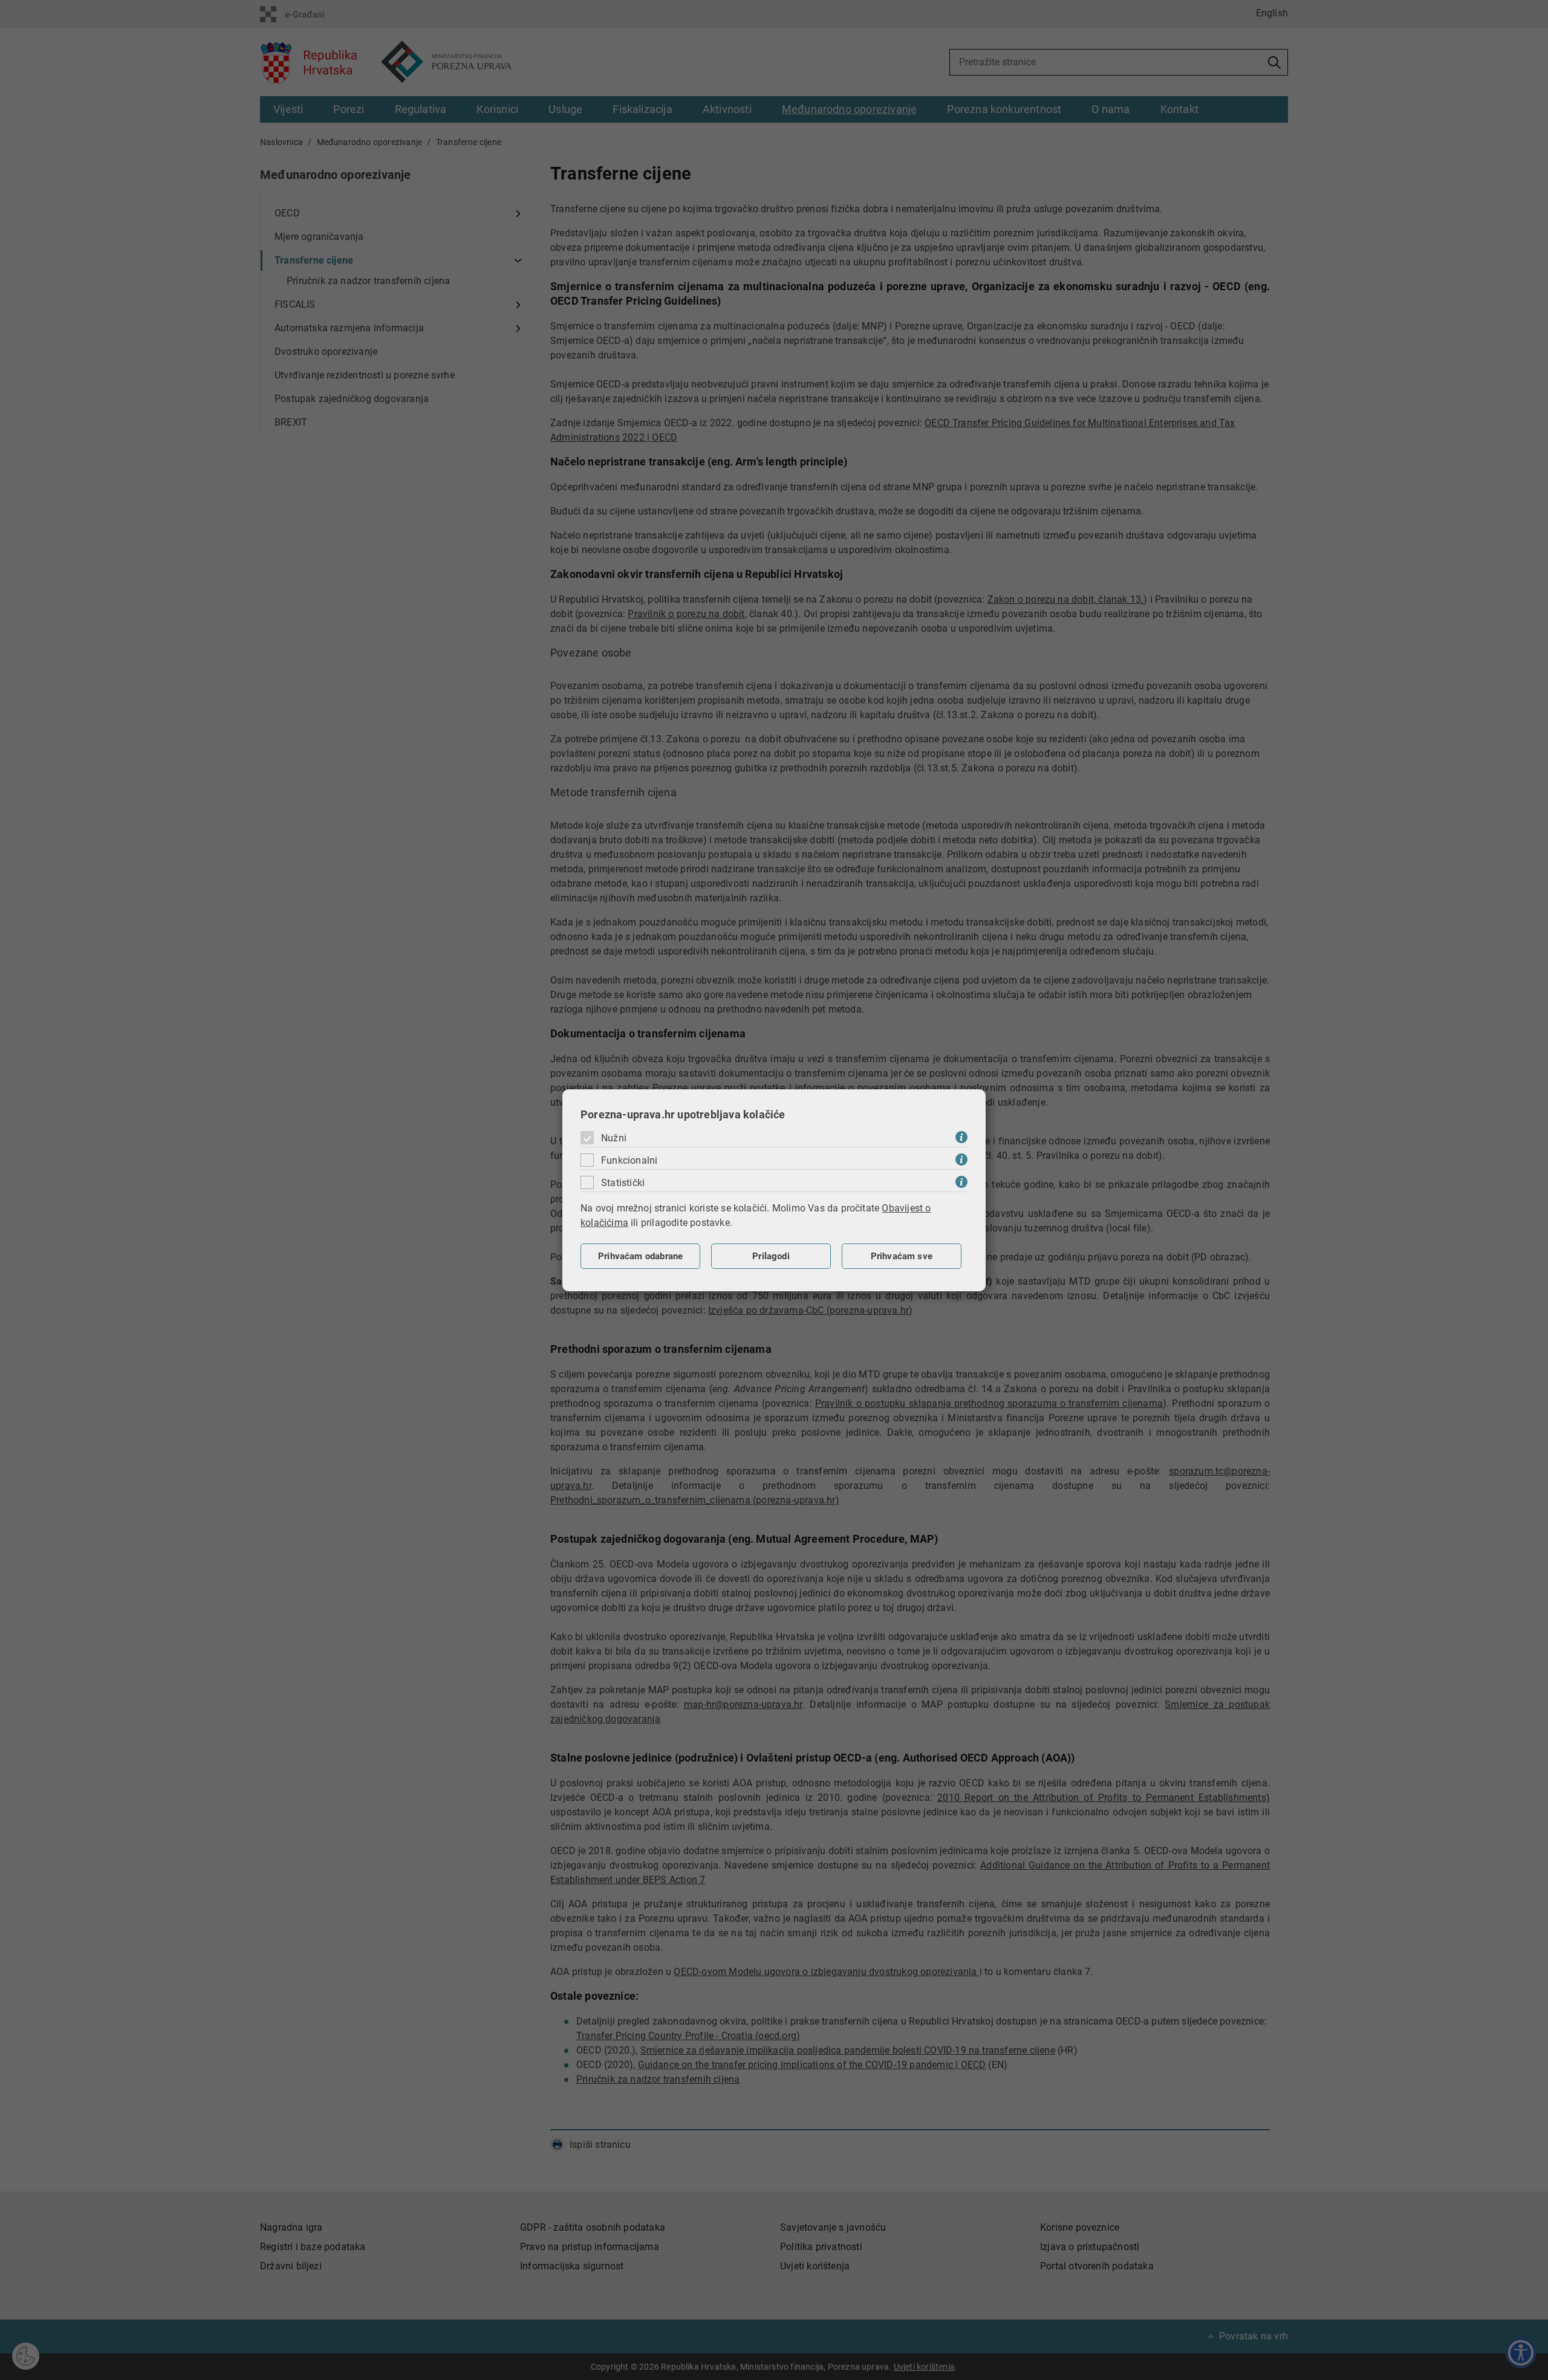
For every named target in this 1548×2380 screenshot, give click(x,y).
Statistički (623, 1183)
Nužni (614, 1138)
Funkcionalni (629, 1160)
